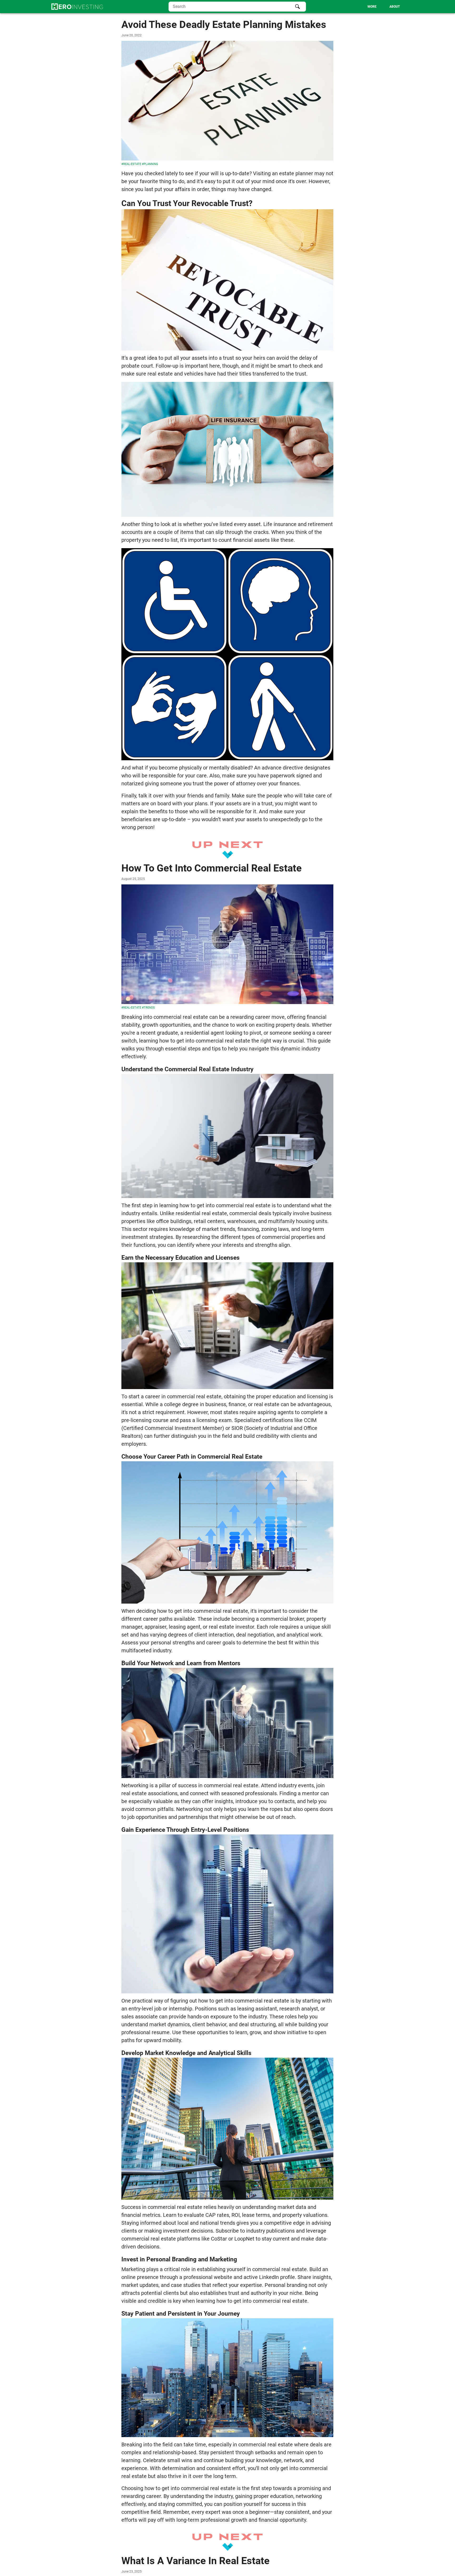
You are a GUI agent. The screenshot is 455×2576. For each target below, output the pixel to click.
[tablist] (355, 7)
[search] (237, 7)
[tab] (372, 7)
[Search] (298, 7)
